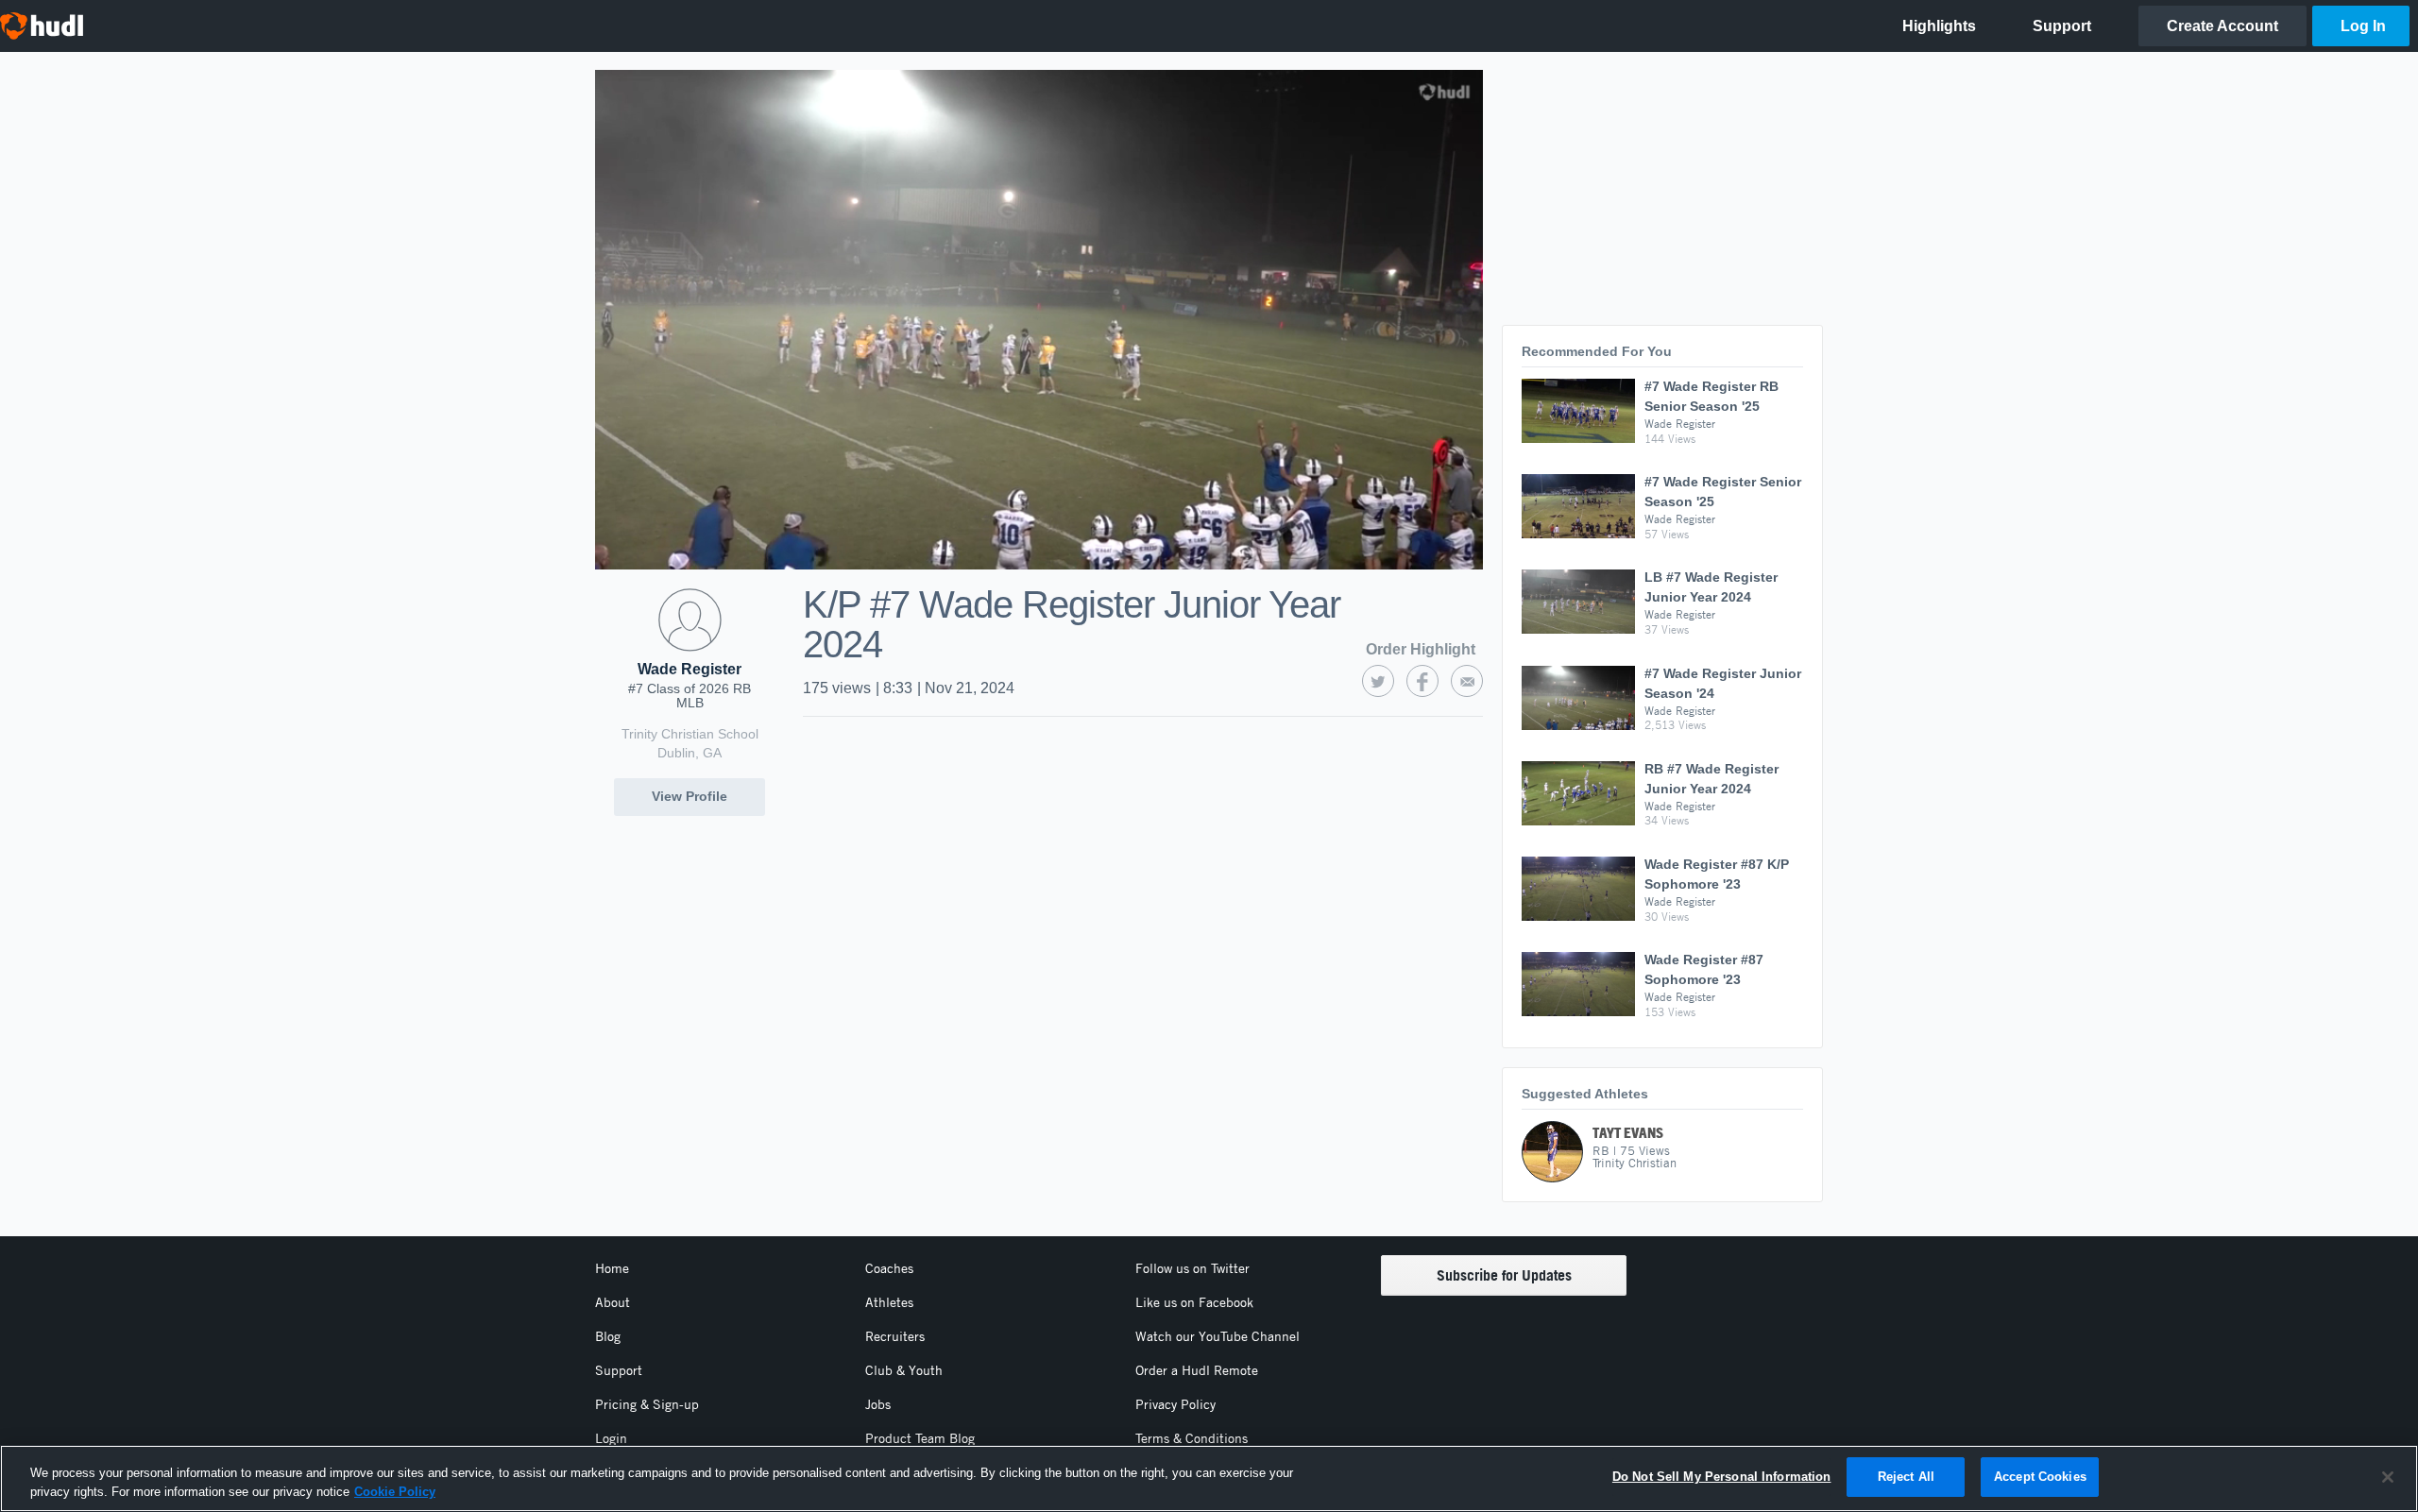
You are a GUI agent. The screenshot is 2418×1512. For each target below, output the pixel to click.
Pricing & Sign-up (647, 1404)
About (613, 1302)
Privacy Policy (1175, 1404)
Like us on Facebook (1194, 1302)
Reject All (1906, 1477)
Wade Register (690, 669)
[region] (1209, 1478)
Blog (608, 1336)
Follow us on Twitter (1192, 1268)
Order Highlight (1421, 649)
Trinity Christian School (690, 734)
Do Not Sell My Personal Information (1722, 1477)
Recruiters (895, 1336)
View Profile (690, 796)
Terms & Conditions (1192, 1438)
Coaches (889, 1268)
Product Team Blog (920, 1438)
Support (619, 1370)
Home (612, 1268)
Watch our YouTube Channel (1218, 1336)
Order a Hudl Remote (1197, 1370)
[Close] (2388, 1477)
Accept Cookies (2040, 1477)
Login (611, 1438)
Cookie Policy (395, 1492)
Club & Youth (904, 1370)
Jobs (878, 1404)
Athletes (889, 1302)
